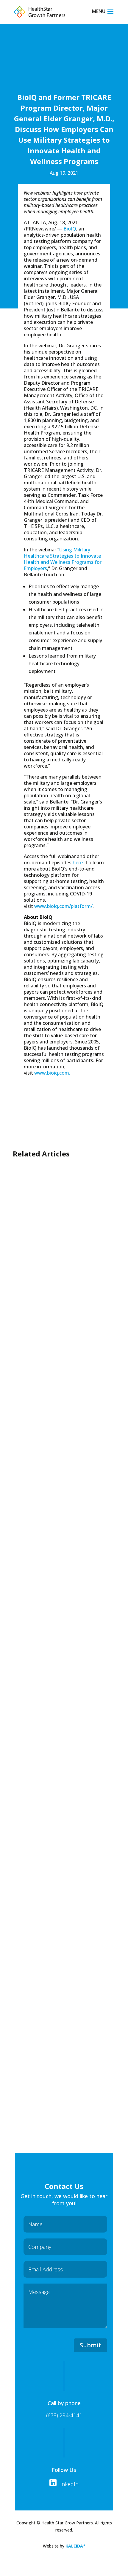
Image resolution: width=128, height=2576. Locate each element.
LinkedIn (68, 2484)
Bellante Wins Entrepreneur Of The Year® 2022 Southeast (63, 1249)
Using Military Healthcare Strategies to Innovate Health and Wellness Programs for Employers (63, 559)
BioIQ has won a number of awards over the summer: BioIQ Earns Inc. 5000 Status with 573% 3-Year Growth (63, 1387)
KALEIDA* (75, 2546)
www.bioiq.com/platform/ (63, 906)
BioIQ (70, 229)
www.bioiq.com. (52, 1073)
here (78, 863)
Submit (90, 2345)
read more (37, 1269)
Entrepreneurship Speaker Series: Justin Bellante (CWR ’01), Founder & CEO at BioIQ (63, 1526)
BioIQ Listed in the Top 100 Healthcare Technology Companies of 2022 (61, 1711)
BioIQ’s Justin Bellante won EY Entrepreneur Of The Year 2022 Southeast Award (62, 1895)
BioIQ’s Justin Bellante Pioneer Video (54, 2066)
